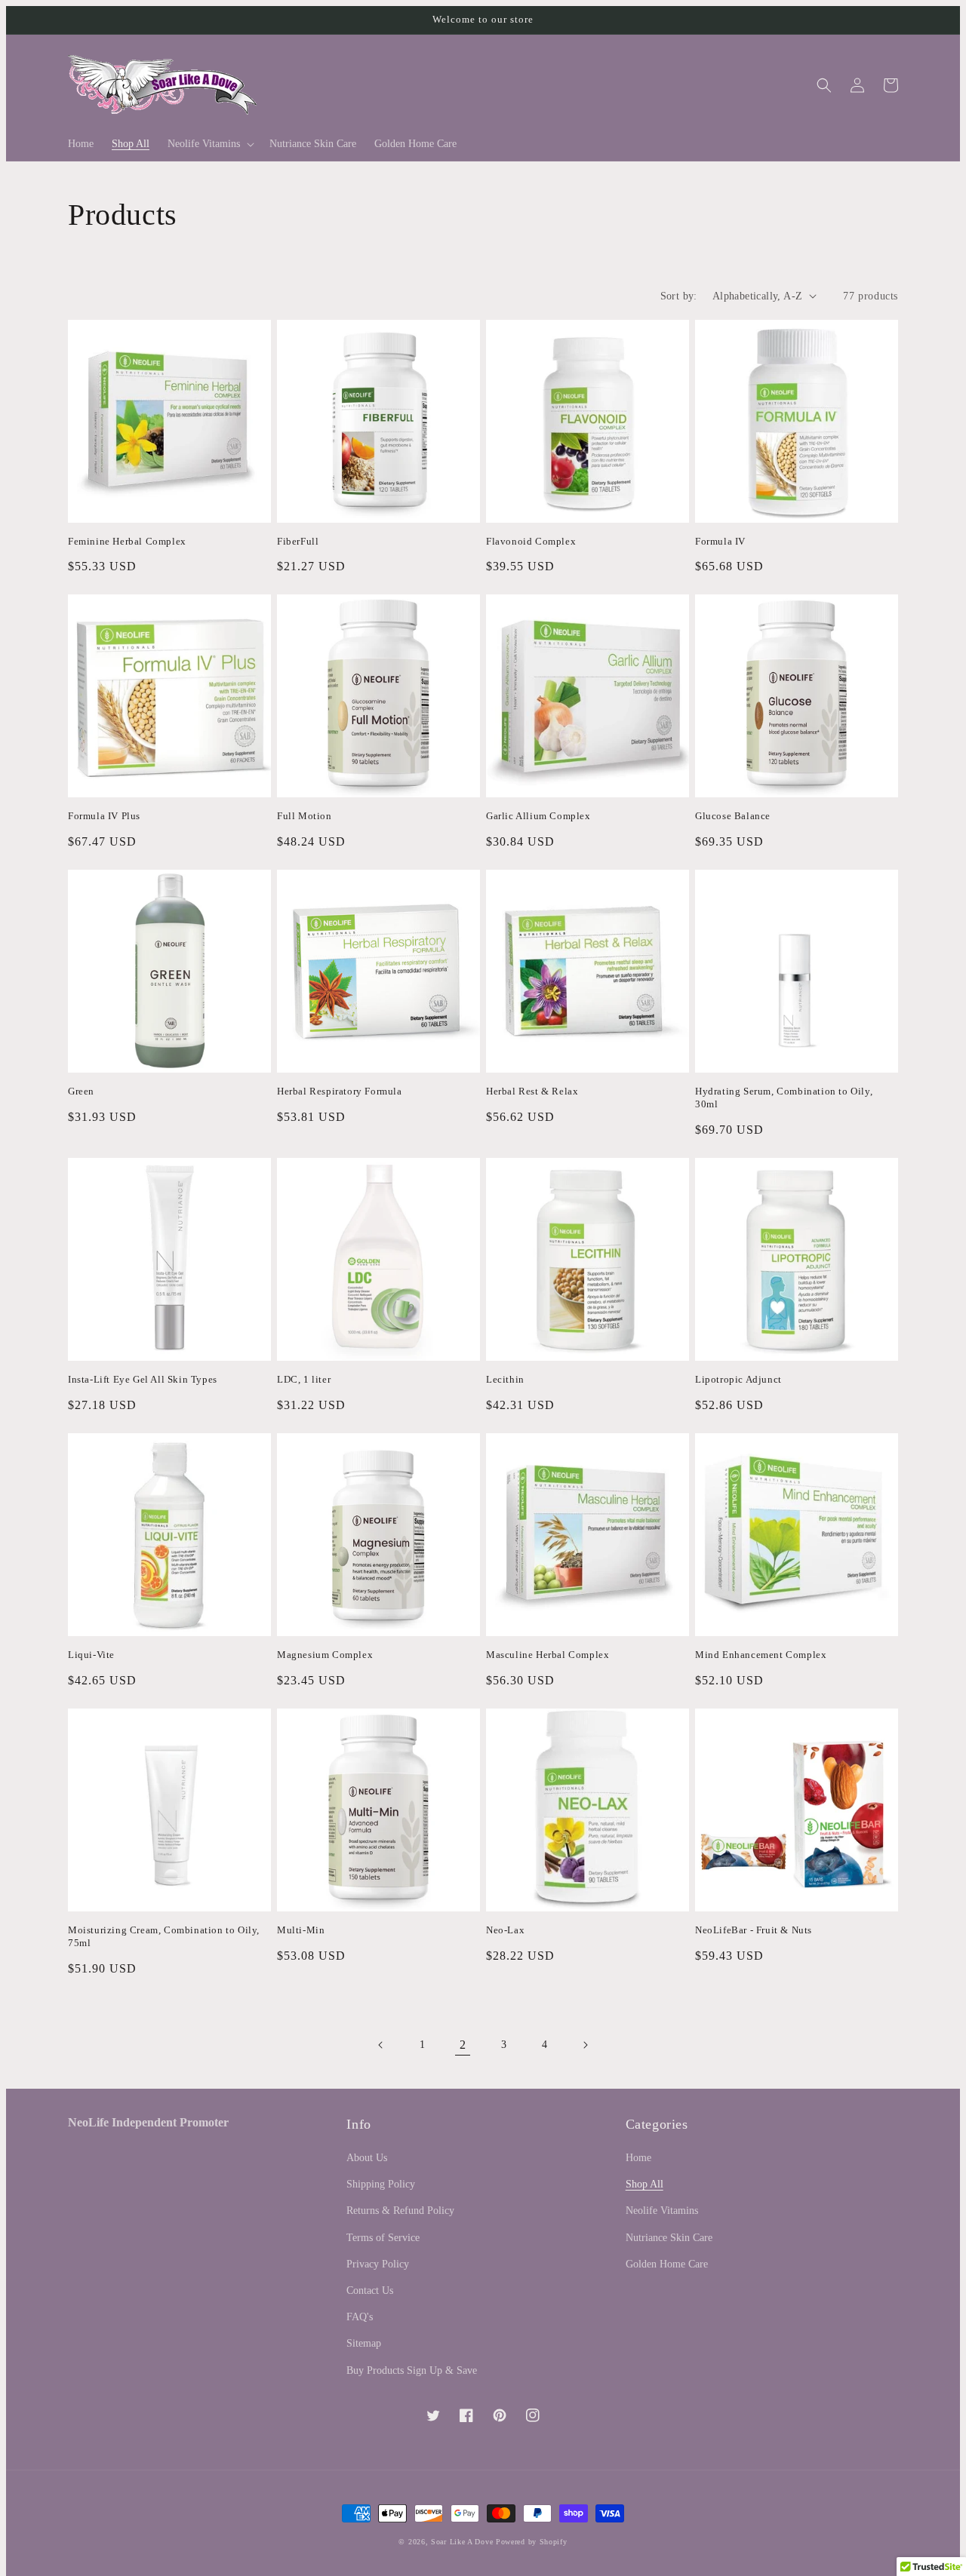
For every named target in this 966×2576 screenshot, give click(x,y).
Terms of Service (383, 2238)
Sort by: (679, 296)
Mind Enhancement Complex (761, 1655)
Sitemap (364, 2343)
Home (638, 2158)
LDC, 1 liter (304, 1379)
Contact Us (370, 2290)
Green (81, 1091)
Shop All (645, 2184)
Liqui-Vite (91, 1655)
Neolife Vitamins (662, 2211)
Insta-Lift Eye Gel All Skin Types (143, 1379)
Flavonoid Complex (531, 541)
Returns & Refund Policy (400, 2211)
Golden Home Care (667, 2264)
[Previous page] (381, 2045)
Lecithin (505, 1379)
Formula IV (720, 541)
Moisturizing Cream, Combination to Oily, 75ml (164, 1936)
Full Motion (305, 816)
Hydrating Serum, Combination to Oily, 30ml (784, 1098)
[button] (209, 144)
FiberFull (298, 541)
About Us (367, 2158)
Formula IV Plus (104, 816)
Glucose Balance (733, 816)
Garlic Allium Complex (538, 816)
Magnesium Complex (325, 1655)
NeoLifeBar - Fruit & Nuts (754, 1930)
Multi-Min (301, 1930)
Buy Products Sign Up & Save (412, 2370)
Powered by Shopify (532, 2542)
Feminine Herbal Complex (127, 541)
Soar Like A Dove (462, 2542)
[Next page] (585, 2045)
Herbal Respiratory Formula (340, 1091)
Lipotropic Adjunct (738, 1379)
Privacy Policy (378, 2264)
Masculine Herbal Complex (548, 1655)
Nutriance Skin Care (669, 2238)
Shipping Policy (381, 2184)
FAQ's (360, 2317)
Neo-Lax (505, 1930)
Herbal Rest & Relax (532, 1091)
